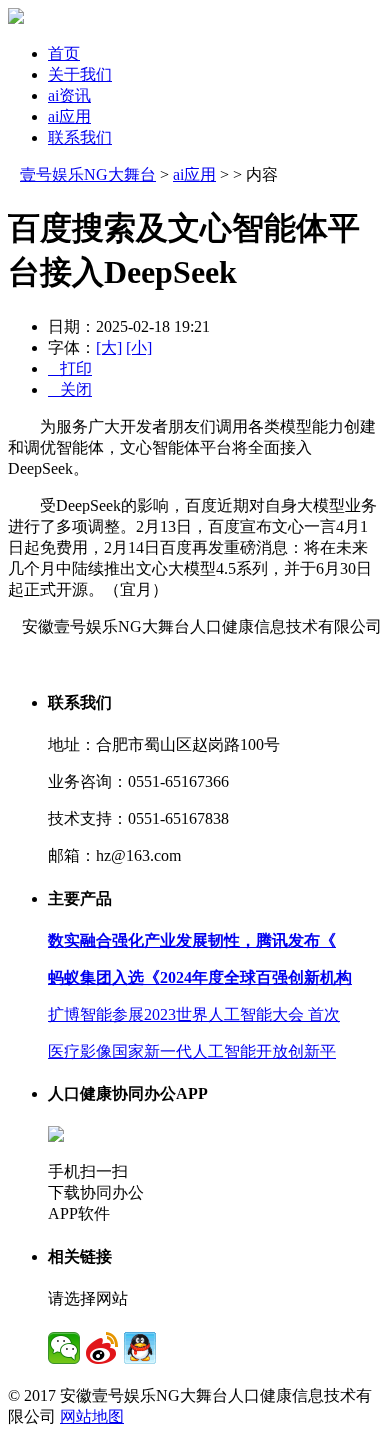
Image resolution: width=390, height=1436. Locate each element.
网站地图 (92, 1416)
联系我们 (80, 137)
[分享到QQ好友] (140, 1348)
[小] (139, 347)
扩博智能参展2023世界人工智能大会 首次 (194, 1014)
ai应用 (69, 116)
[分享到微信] (64, 1348)
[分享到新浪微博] (102, 1348)
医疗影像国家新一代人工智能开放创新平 (192, 1051)
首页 (64, 53)
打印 (70, 368)
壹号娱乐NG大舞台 (88, 174)
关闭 (70, 389)
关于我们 (80, 74)
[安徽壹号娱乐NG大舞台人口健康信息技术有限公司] (16, 18)
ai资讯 (69, 95)
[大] (109, 347)
